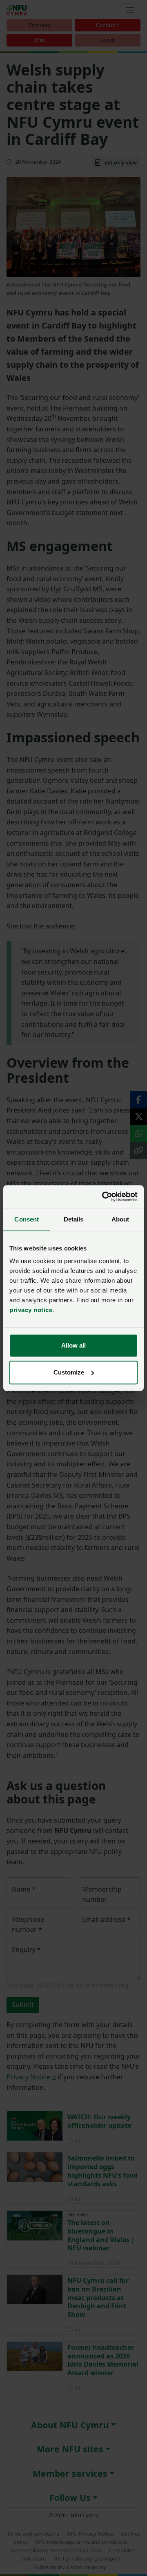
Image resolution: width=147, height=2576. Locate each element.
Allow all (73, 1345)
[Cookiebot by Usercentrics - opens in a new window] (104, 1197)
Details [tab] (74, 1219)
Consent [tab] (27, 1219)
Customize (69, 1372)
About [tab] (120, 1219)
